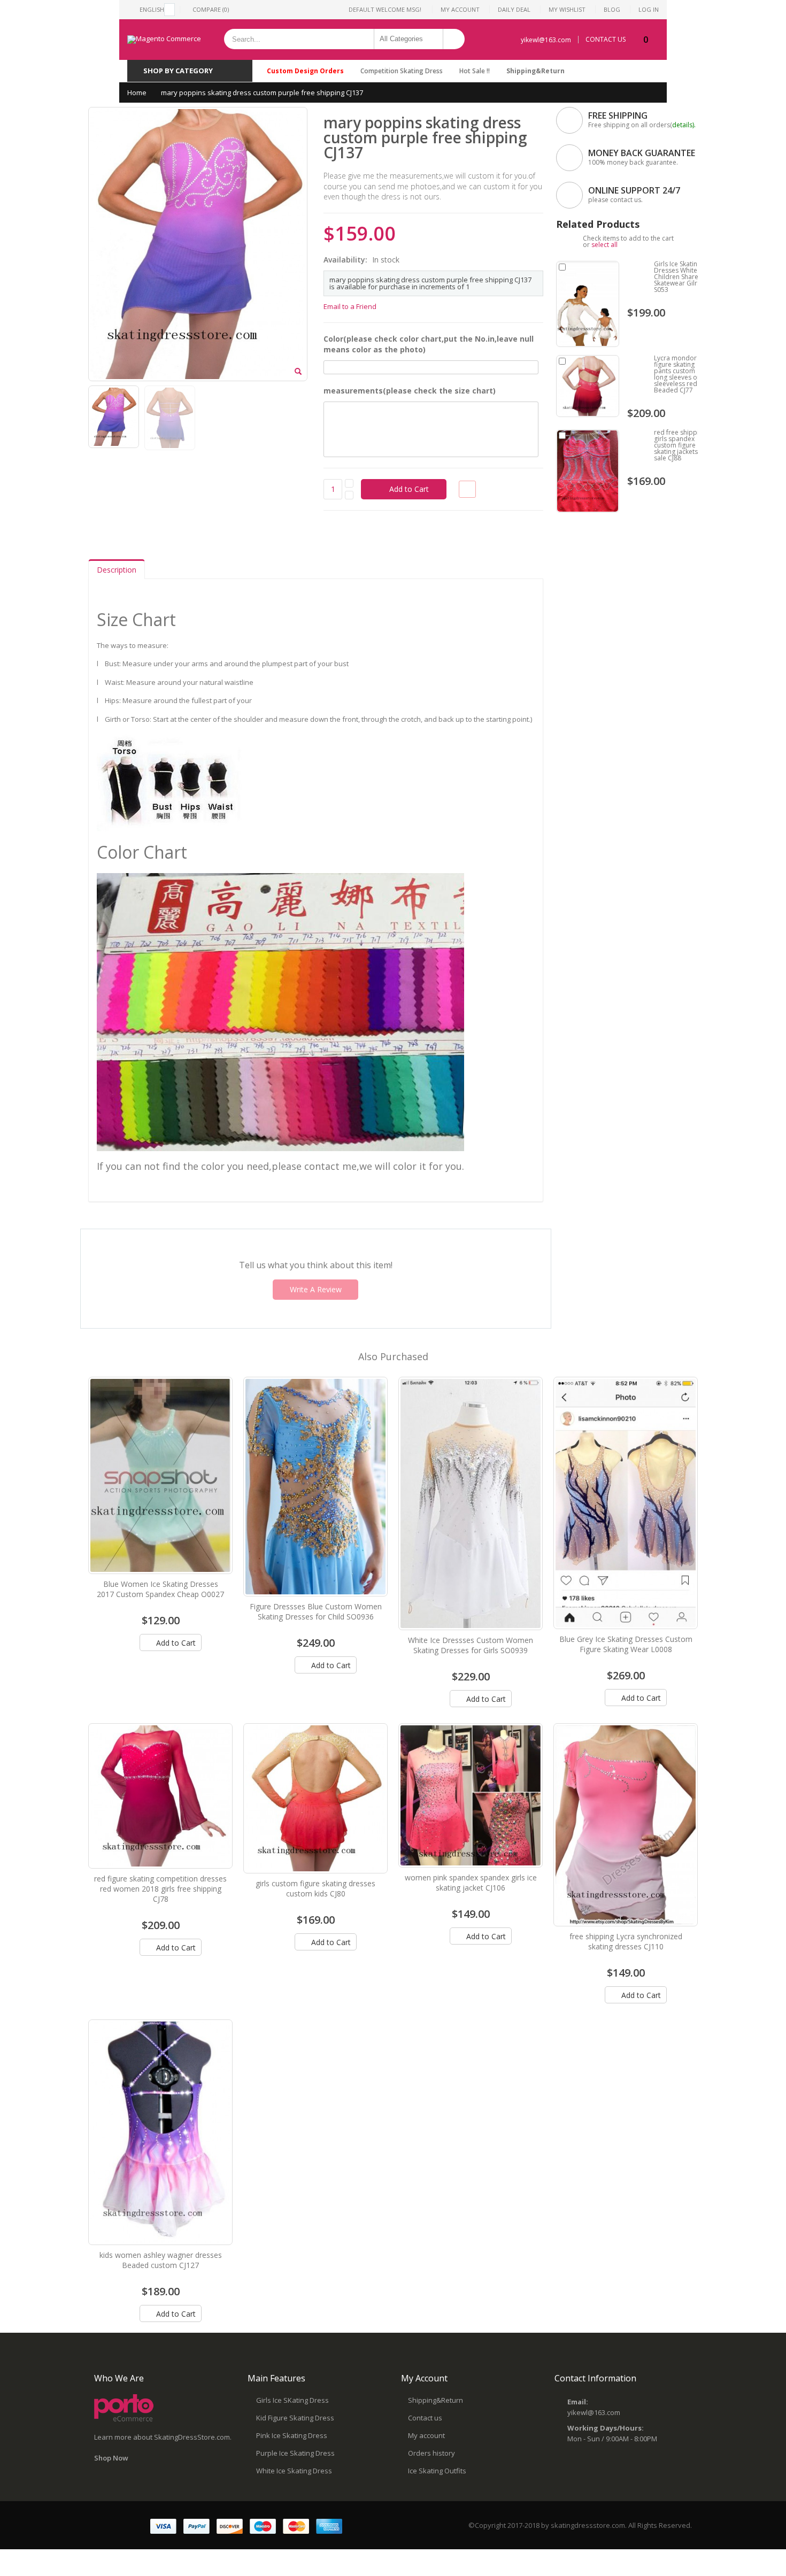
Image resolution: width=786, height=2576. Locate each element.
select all (604, 245)
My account (426, 2435)
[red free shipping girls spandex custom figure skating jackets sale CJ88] (588, 471)
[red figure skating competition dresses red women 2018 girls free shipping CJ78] (160, 1796)
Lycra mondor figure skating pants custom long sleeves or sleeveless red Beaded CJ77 (677, 374)
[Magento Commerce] (164, 40)
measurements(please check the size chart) (410, 391)
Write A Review (316, 1289)
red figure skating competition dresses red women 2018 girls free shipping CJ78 (160, 1889)
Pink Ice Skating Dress (292, 2435)
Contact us (425, 2418)
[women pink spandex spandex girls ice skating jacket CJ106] (471, 1795)
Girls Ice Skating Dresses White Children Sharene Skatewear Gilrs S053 (680, 277)
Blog (612, 9)
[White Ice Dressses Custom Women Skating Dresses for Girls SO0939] (471, 1503)
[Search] (454, 39)
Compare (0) (211, 9)
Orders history (431, 2453)
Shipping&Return (535, 71)
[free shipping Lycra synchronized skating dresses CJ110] (626, 1825)
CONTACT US (606, 40)
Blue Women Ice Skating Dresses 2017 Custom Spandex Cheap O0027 (160, 1589)
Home (137, 92)
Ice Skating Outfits (437, 2471)
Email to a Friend (350, 306)
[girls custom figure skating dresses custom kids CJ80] (315, 1798)
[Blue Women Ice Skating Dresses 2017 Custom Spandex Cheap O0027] (160, 1476)
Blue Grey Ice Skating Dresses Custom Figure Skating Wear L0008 (626, 1644)
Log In (649, 9)
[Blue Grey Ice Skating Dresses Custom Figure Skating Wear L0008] (626, 1503)
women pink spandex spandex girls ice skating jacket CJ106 (471, 1883)
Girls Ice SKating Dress (292, 2400)
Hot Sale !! (475, 71)
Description (117, 570)
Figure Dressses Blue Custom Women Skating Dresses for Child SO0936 (316, 1611)
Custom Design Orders (305, 71)
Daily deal (514, 9)
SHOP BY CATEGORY (178, 71)
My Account (460, 9)
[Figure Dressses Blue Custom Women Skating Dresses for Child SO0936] (315, 1487)
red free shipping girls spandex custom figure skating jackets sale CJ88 (680, 445)
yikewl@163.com (546, 40)
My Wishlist (567, 9)
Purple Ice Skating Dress (295, 2453)
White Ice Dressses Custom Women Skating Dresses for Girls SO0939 (471, 1645)
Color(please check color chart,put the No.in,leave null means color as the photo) (429, 344)
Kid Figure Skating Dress (295, 2418)
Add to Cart (175, 1643)
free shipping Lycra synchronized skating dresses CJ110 (626, 1941)
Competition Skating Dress (402, 71)
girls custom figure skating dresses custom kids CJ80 (315, 1888)
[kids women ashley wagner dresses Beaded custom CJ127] (160, 2132)
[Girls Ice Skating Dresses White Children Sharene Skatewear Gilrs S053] (588, 304)
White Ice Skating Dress (294, 2471)
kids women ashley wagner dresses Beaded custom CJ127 (161, 2260)
